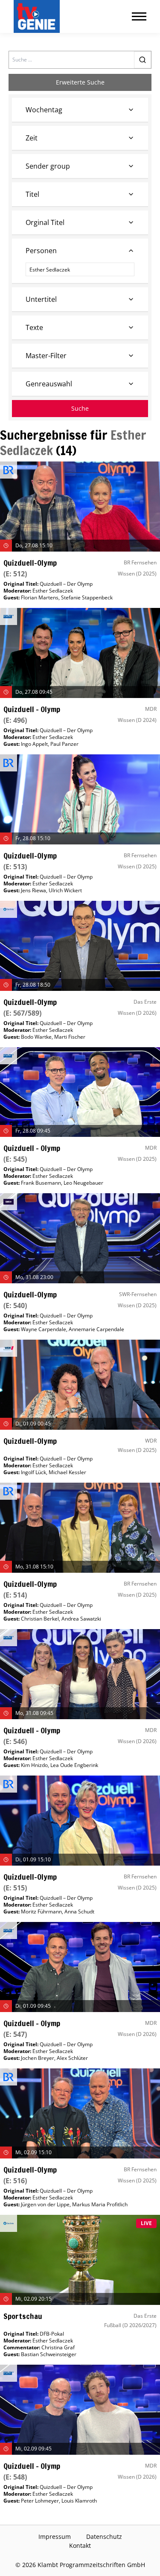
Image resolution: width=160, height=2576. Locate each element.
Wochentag (44, 110)
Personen (41, 251)
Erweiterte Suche (80, 82)
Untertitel (41, 299)
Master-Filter (46, 356)
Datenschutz (104, 2537)
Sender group (48, 166)
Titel (32, 194)
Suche (80, 408)
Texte (34, 327)
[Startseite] (38, 16)
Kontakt (80, 2545)
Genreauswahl (49, 384)
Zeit (32, 138)
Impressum (55, 2537)
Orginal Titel (45, 222)
